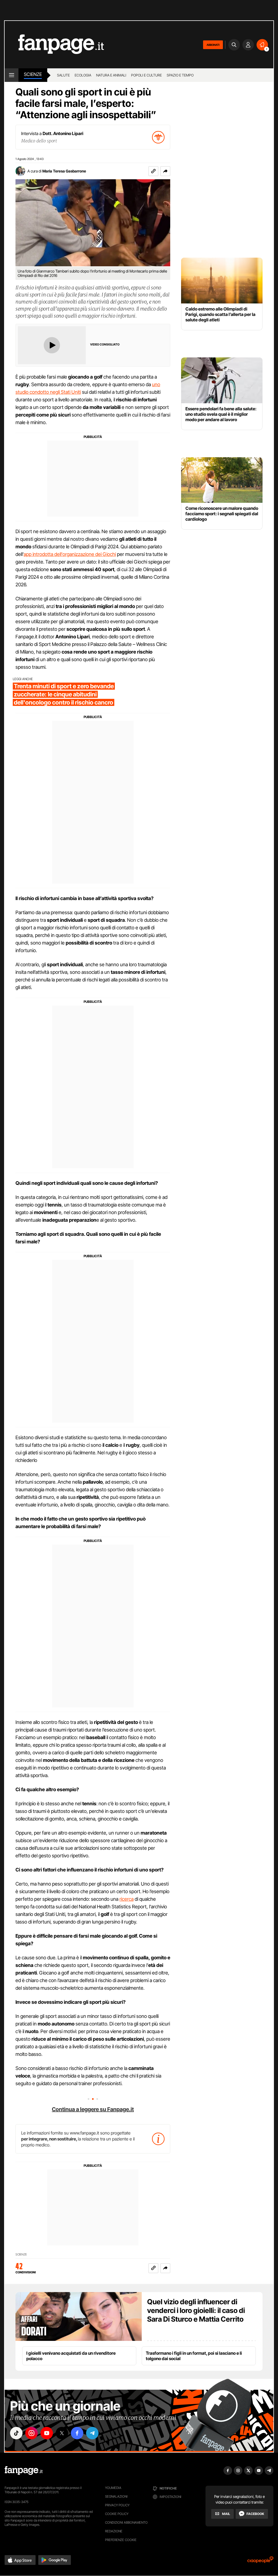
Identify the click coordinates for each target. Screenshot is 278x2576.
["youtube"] (47, 2433)
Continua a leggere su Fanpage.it (93, 2109)
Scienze (33, 74)
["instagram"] (31, 2433)
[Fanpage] (24, 2471)
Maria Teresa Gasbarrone (64, 171)
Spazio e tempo (180, 75)
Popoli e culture (146, 75)
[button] (165, 171)
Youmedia (113, 2488)
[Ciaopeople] (260, 2561)
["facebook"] (77, 2433)
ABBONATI (213, 45)
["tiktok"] (16, 2433)
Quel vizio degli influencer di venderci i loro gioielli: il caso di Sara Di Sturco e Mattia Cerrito (196, 2310)
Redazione (114, 2531)
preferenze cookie (121, 2540)
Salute (63, 75)
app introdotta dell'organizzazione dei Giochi (70, 554)
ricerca (127, 1899)
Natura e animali (111, 75)
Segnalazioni (116, 2496)
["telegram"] (92, 2433)
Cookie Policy (117, 2514)
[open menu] (12, 75)
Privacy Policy (117, 2505)
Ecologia (83, 75)
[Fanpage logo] (54, 45)
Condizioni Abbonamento (126, 2522)
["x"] (62, 2433)
